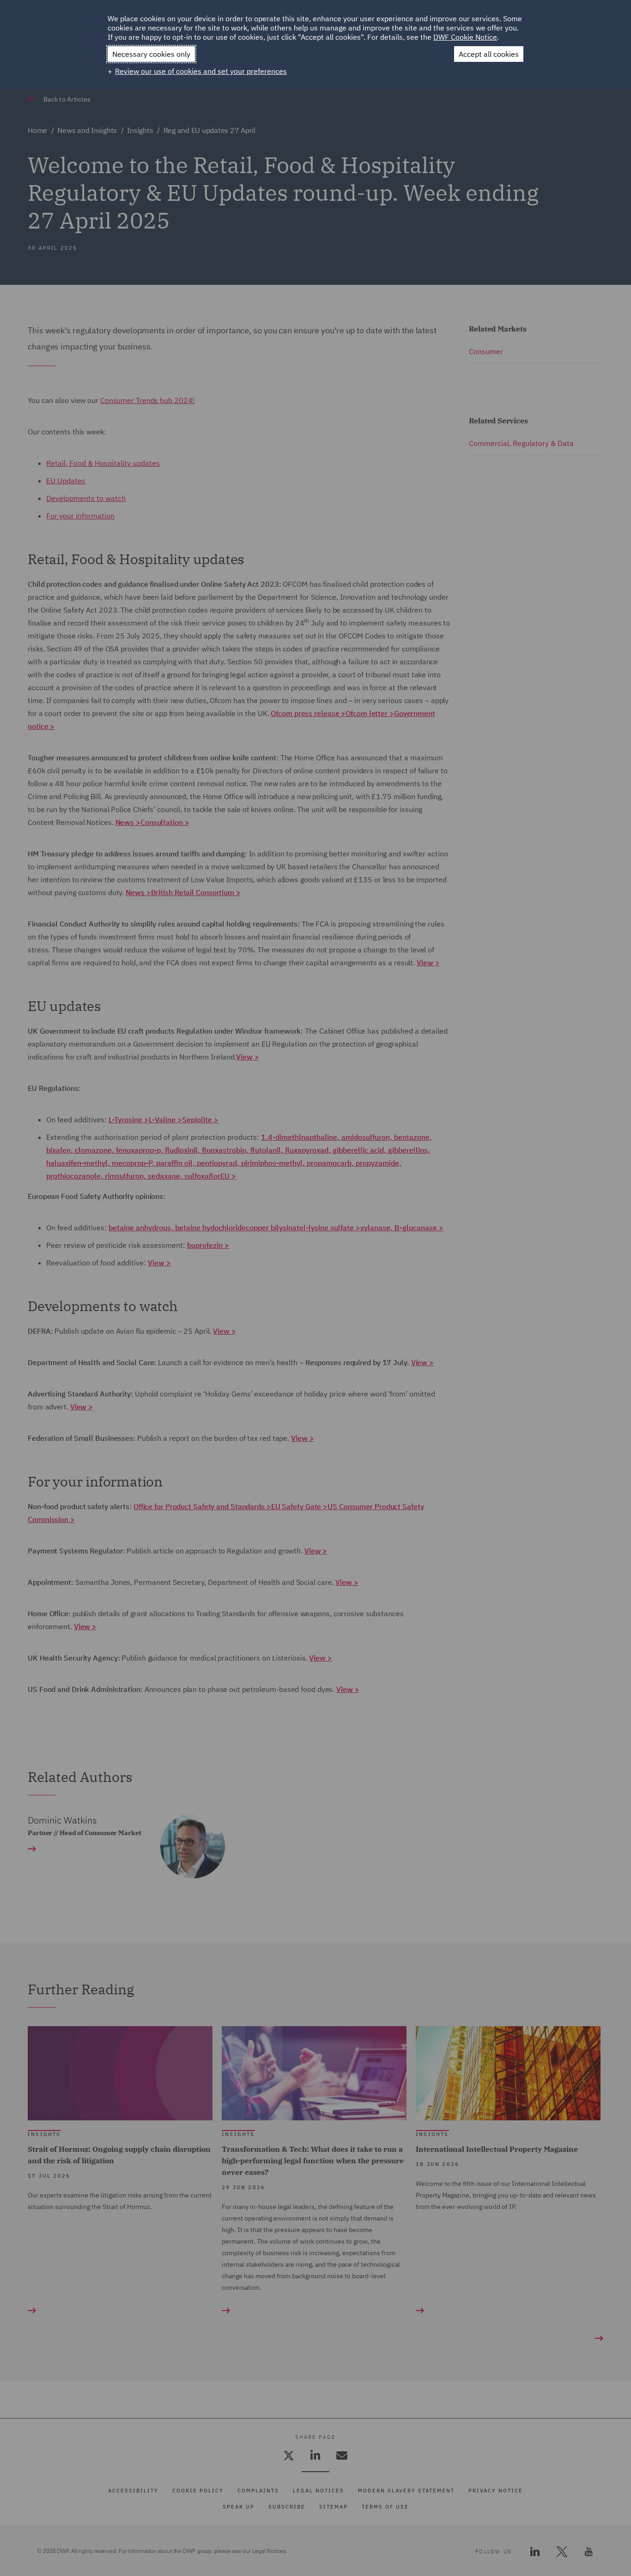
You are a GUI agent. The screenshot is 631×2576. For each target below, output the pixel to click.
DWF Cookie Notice (465, 37)
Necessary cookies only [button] (151, 54)
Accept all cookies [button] (489, 54)
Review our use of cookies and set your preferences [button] (201, 71)
